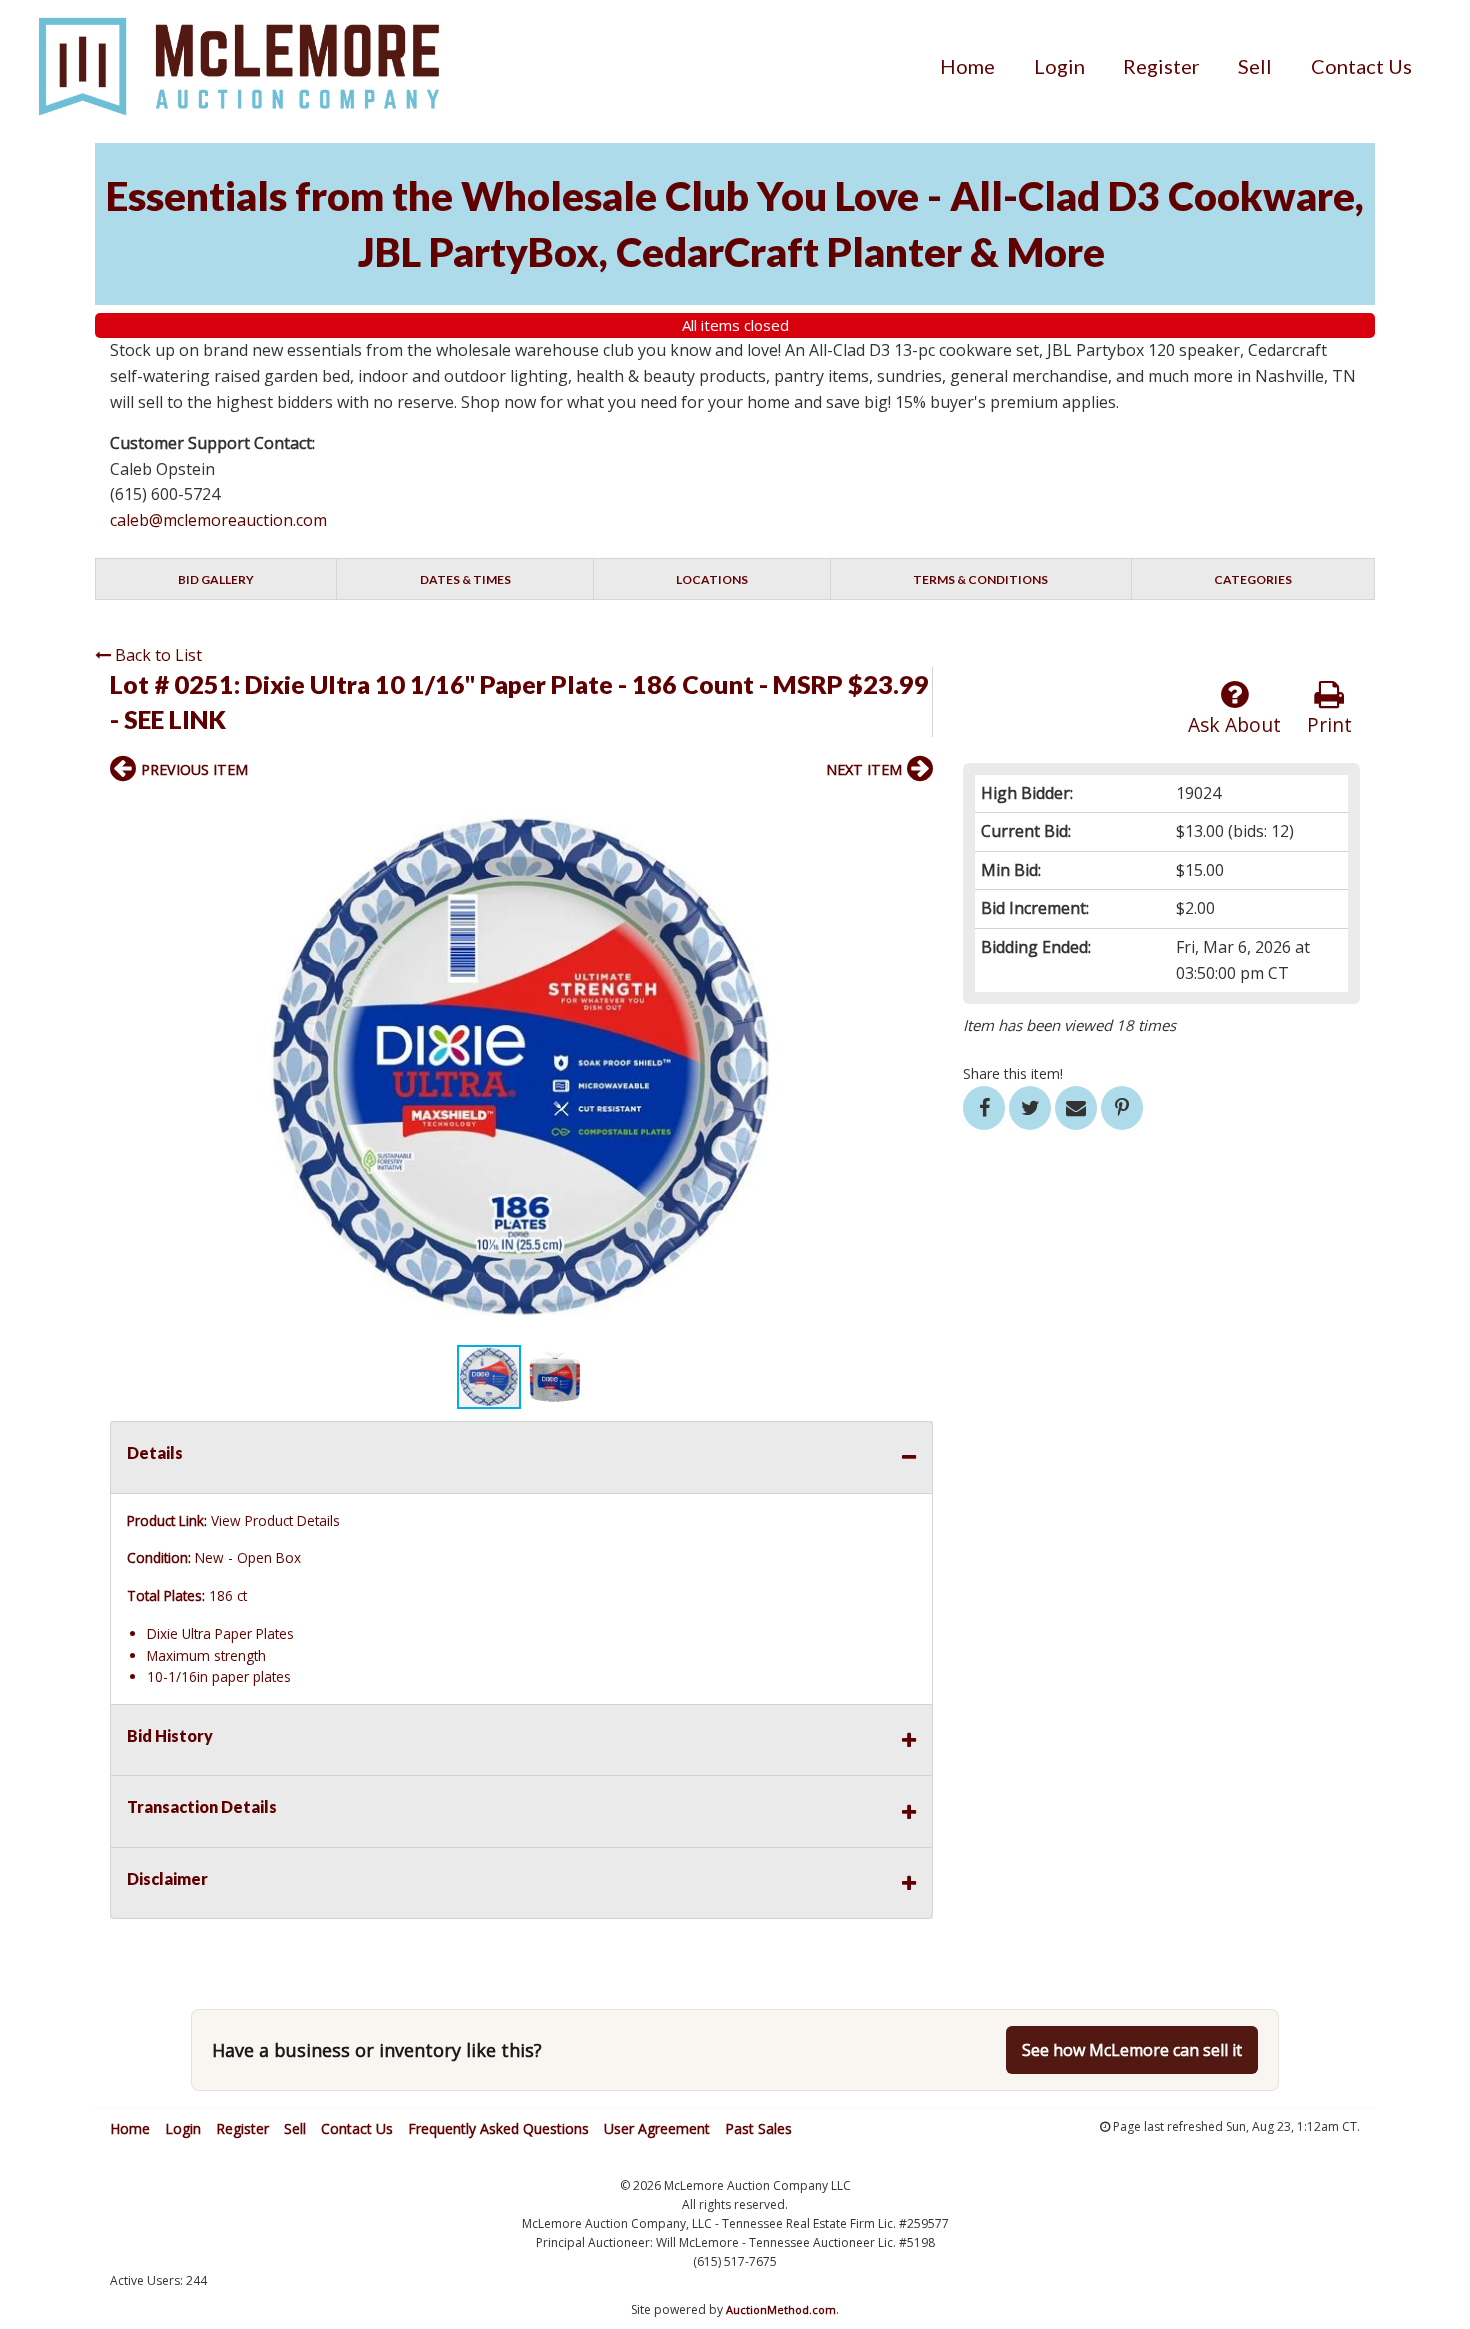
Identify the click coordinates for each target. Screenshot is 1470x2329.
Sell (1255, 66)
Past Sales (758, 2128)
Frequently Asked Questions (498, 2128)
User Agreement (657, 2128)
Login (1059, 66)
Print (1329, 724)
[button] (915, 812)
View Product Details (275, 1520)
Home (967, 66)
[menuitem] (967, 66)
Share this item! (1013, 1073)
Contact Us (1361, 66)
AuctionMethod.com (781, 2309)
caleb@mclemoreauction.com (218, 520)
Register (1161, 66)
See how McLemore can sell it (1132, 2050)
